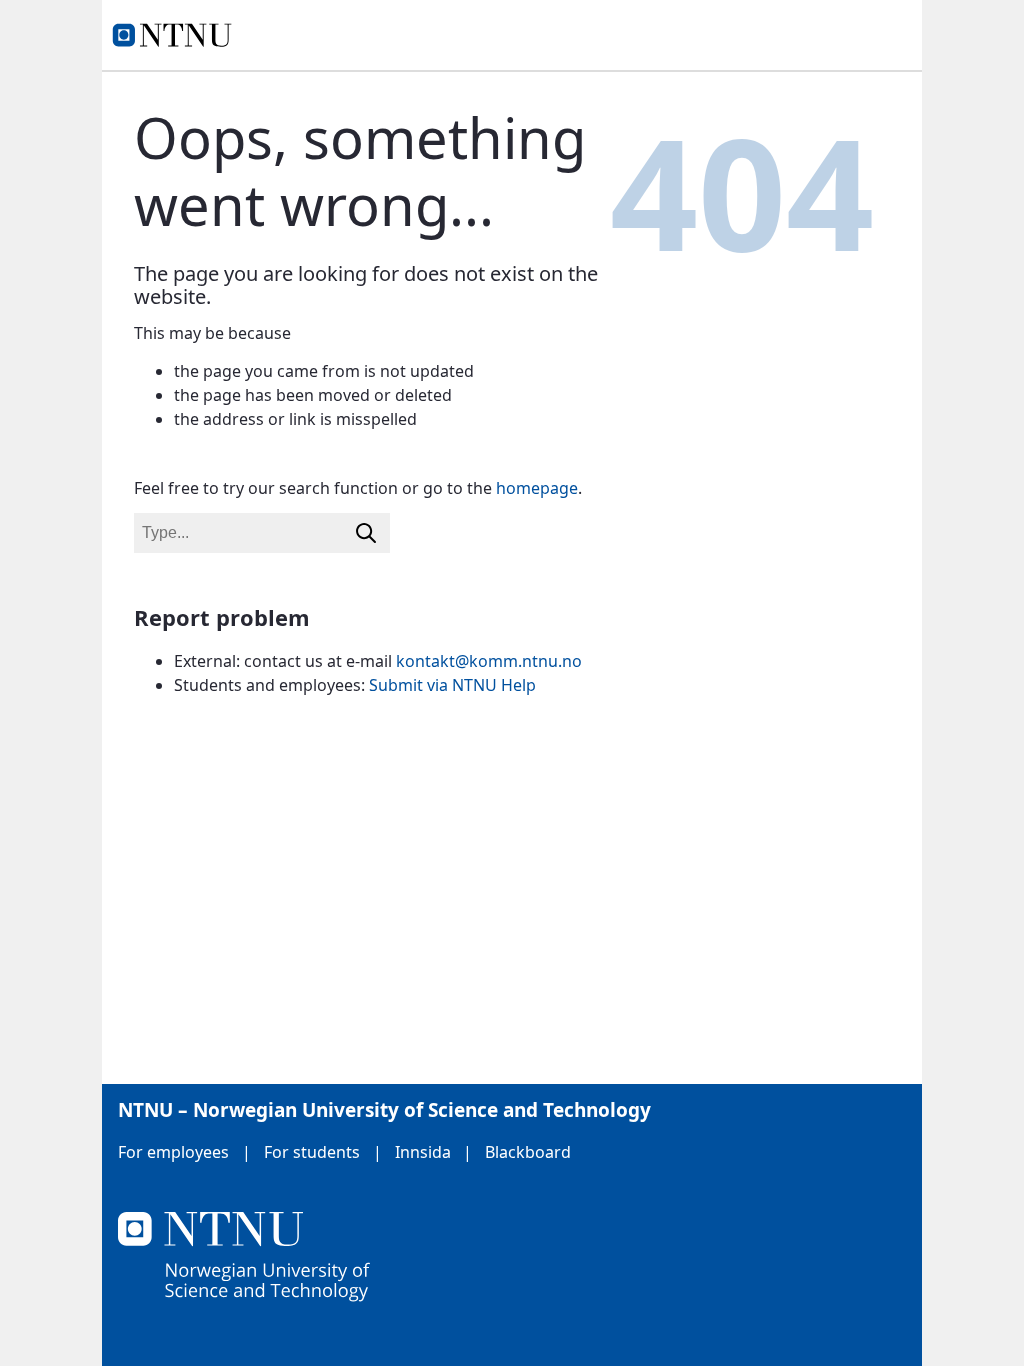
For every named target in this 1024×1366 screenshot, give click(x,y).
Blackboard (528, 1152)
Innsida (423, 1152)
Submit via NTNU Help (452, 685)
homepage (537, 488)
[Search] (366, 533)
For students (312, 1152)
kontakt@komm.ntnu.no (489, 661)
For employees (173, 1152)
